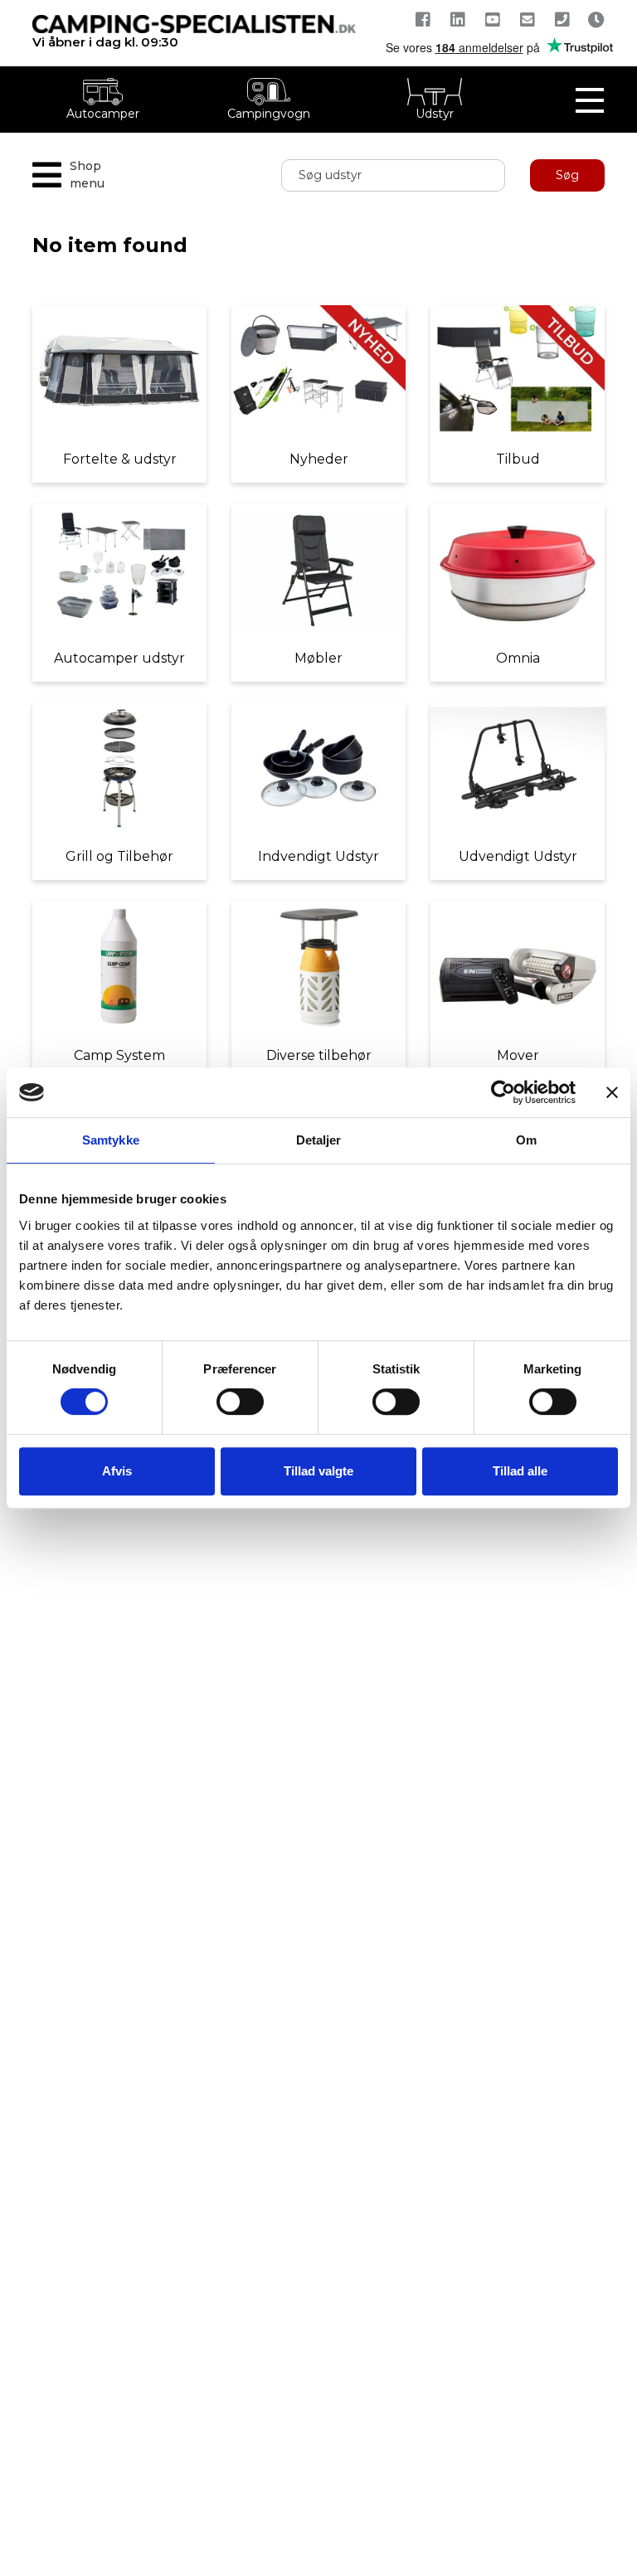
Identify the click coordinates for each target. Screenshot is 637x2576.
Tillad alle (520, 1471)
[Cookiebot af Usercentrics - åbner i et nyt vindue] (503, 1092)
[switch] (240, 1402)
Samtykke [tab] (111, 1140)
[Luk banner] (612, 1092)
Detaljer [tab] (319, 1140)
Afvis (117, 1471)
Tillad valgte (318, 1471)
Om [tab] (526, 1140)
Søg (567, 175)
